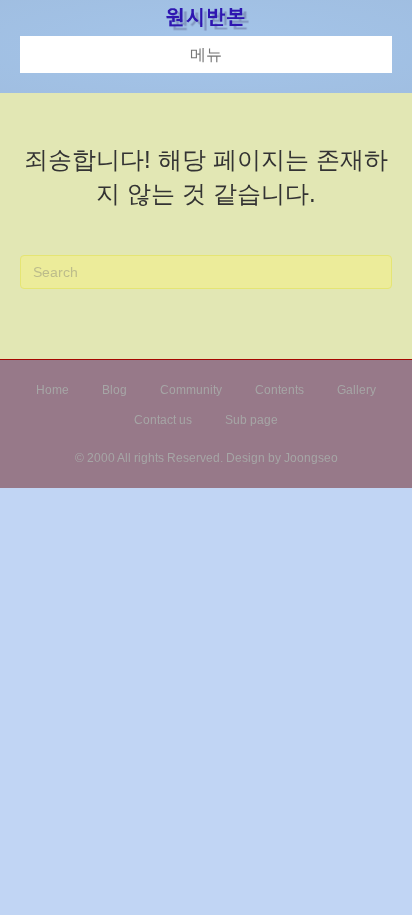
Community (191, 390)
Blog (114, 390)
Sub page (251, 420)
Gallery (356, 390)
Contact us (163, 420)
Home (52, 390)
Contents (279, 390)
